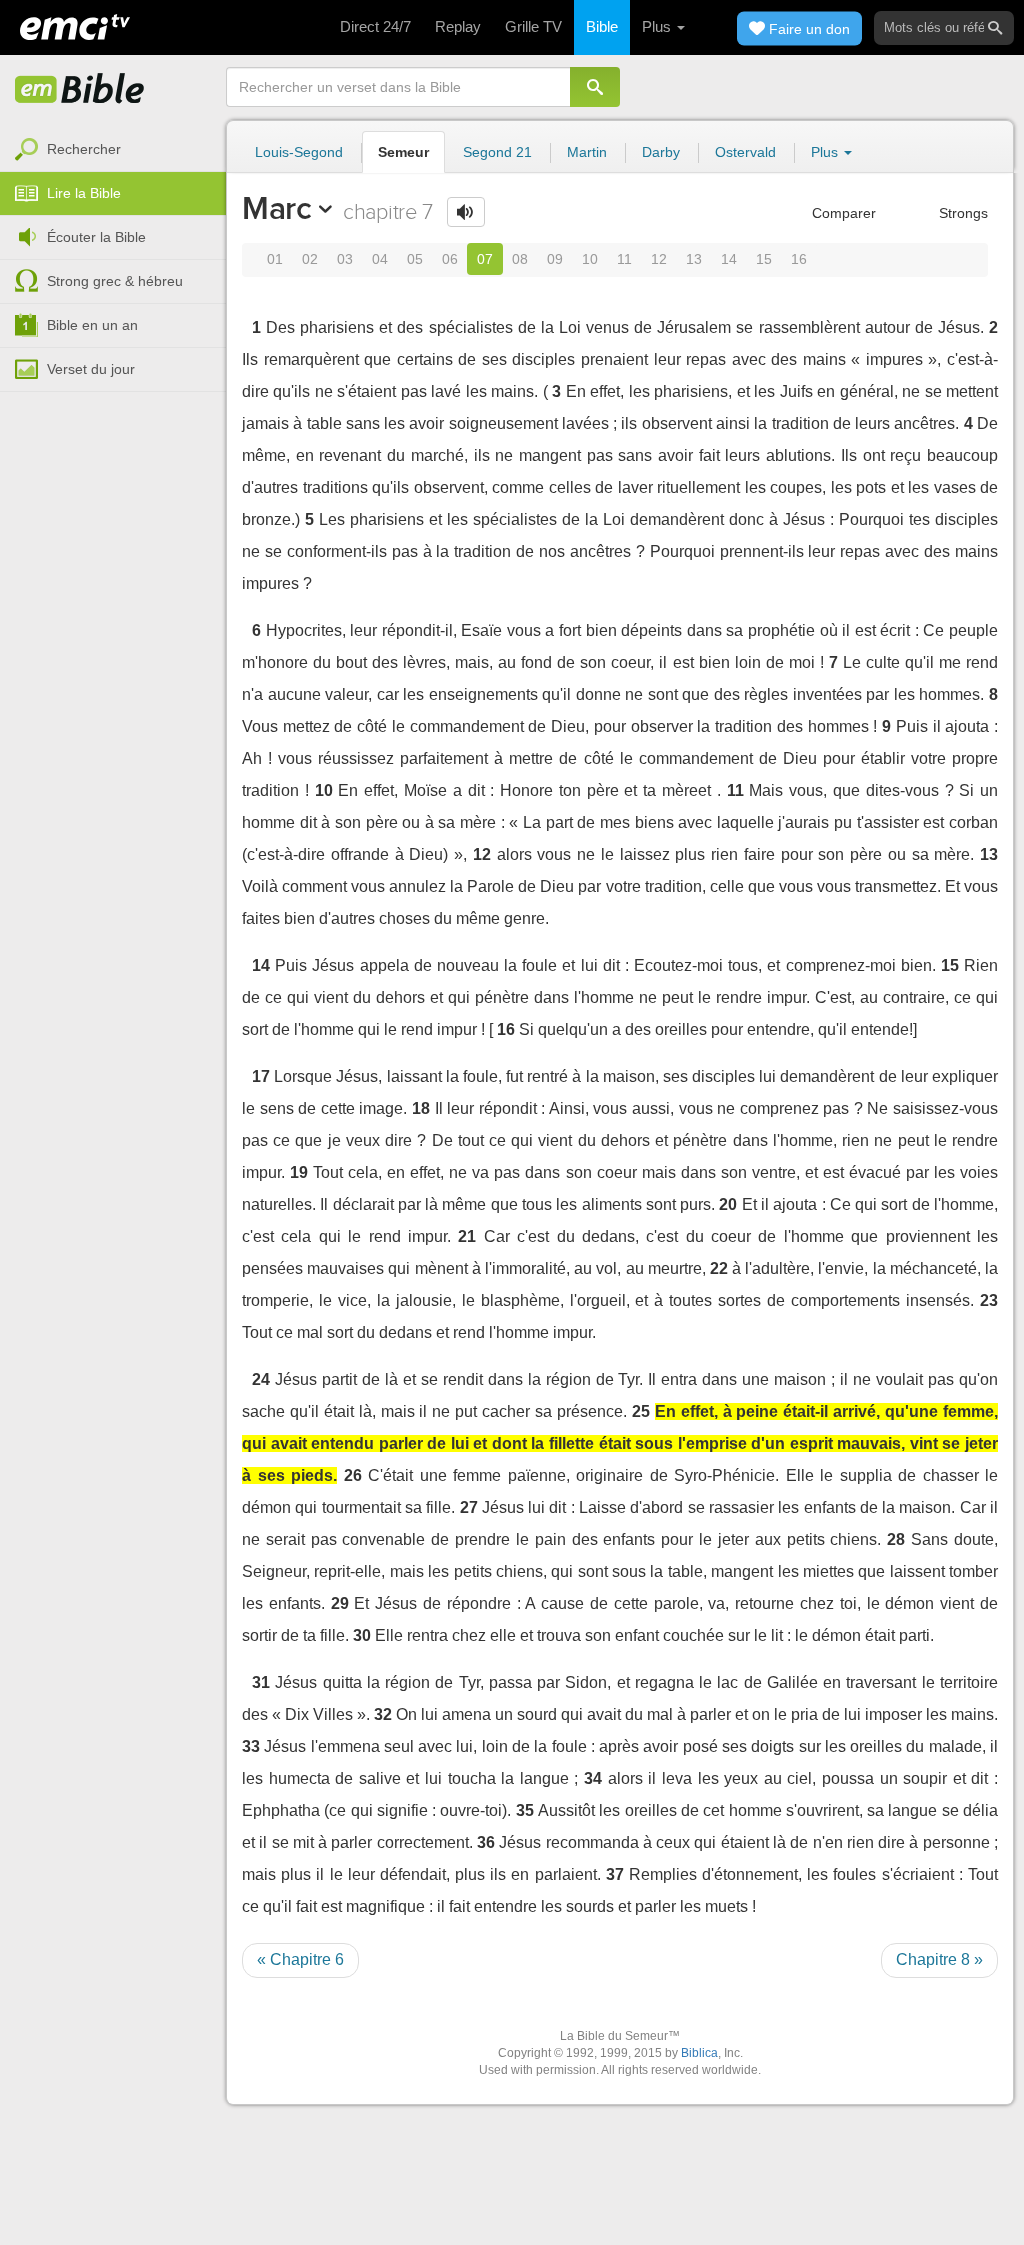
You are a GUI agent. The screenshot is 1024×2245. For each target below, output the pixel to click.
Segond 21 (497, 152)
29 (340, 1603)
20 (728, 1204)
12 (659, 259)
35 (525, 1810)
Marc (277, 208)
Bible (602, 26)
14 (729, 259)
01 (275, 259)
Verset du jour (91, 369)
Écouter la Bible (96, 237)
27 (469, 1507)
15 (764, 259)
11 (624, 259)
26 (353, 1475)
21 (467, 1236)
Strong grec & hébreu (115, 281)
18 (421, 1108)
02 (310, 259)
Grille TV (533, 26)
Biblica (699, 2053)
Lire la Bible (84, 193)
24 (261, 1379)
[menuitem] (113, 150)
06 (450, 259)
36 (486, 1842)
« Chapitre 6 (300, 1959)
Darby (661, 152)
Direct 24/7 (375, 26)
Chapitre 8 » (939, 1959)
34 (593, 1778)
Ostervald (745, 152)
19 (299, 1172)
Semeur (403, 152)
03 (345, 259)
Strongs (961, 213)
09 (555, 259)
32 (383, 1714)
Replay (458, 26)
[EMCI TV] (75, 25)
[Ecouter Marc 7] (466, 212)
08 (520, 259)
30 (362, 1635)
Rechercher (84, 149)
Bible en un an (92, 325)
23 (989, 1300)
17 (261, 1076)
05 (415, 259)
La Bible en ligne (80, 90)
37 (615, 1874)
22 (719, 1268)
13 (694, 259)
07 (485, 259)
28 (896, 1539)
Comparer (842, 213)
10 (590, 259)
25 (641, 1411)
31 (261, 1682)
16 (799, 259)
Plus (658, 26)
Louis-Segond (299, 152)
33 (251, 1746)
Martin (587, 152)
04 (380, 259)
